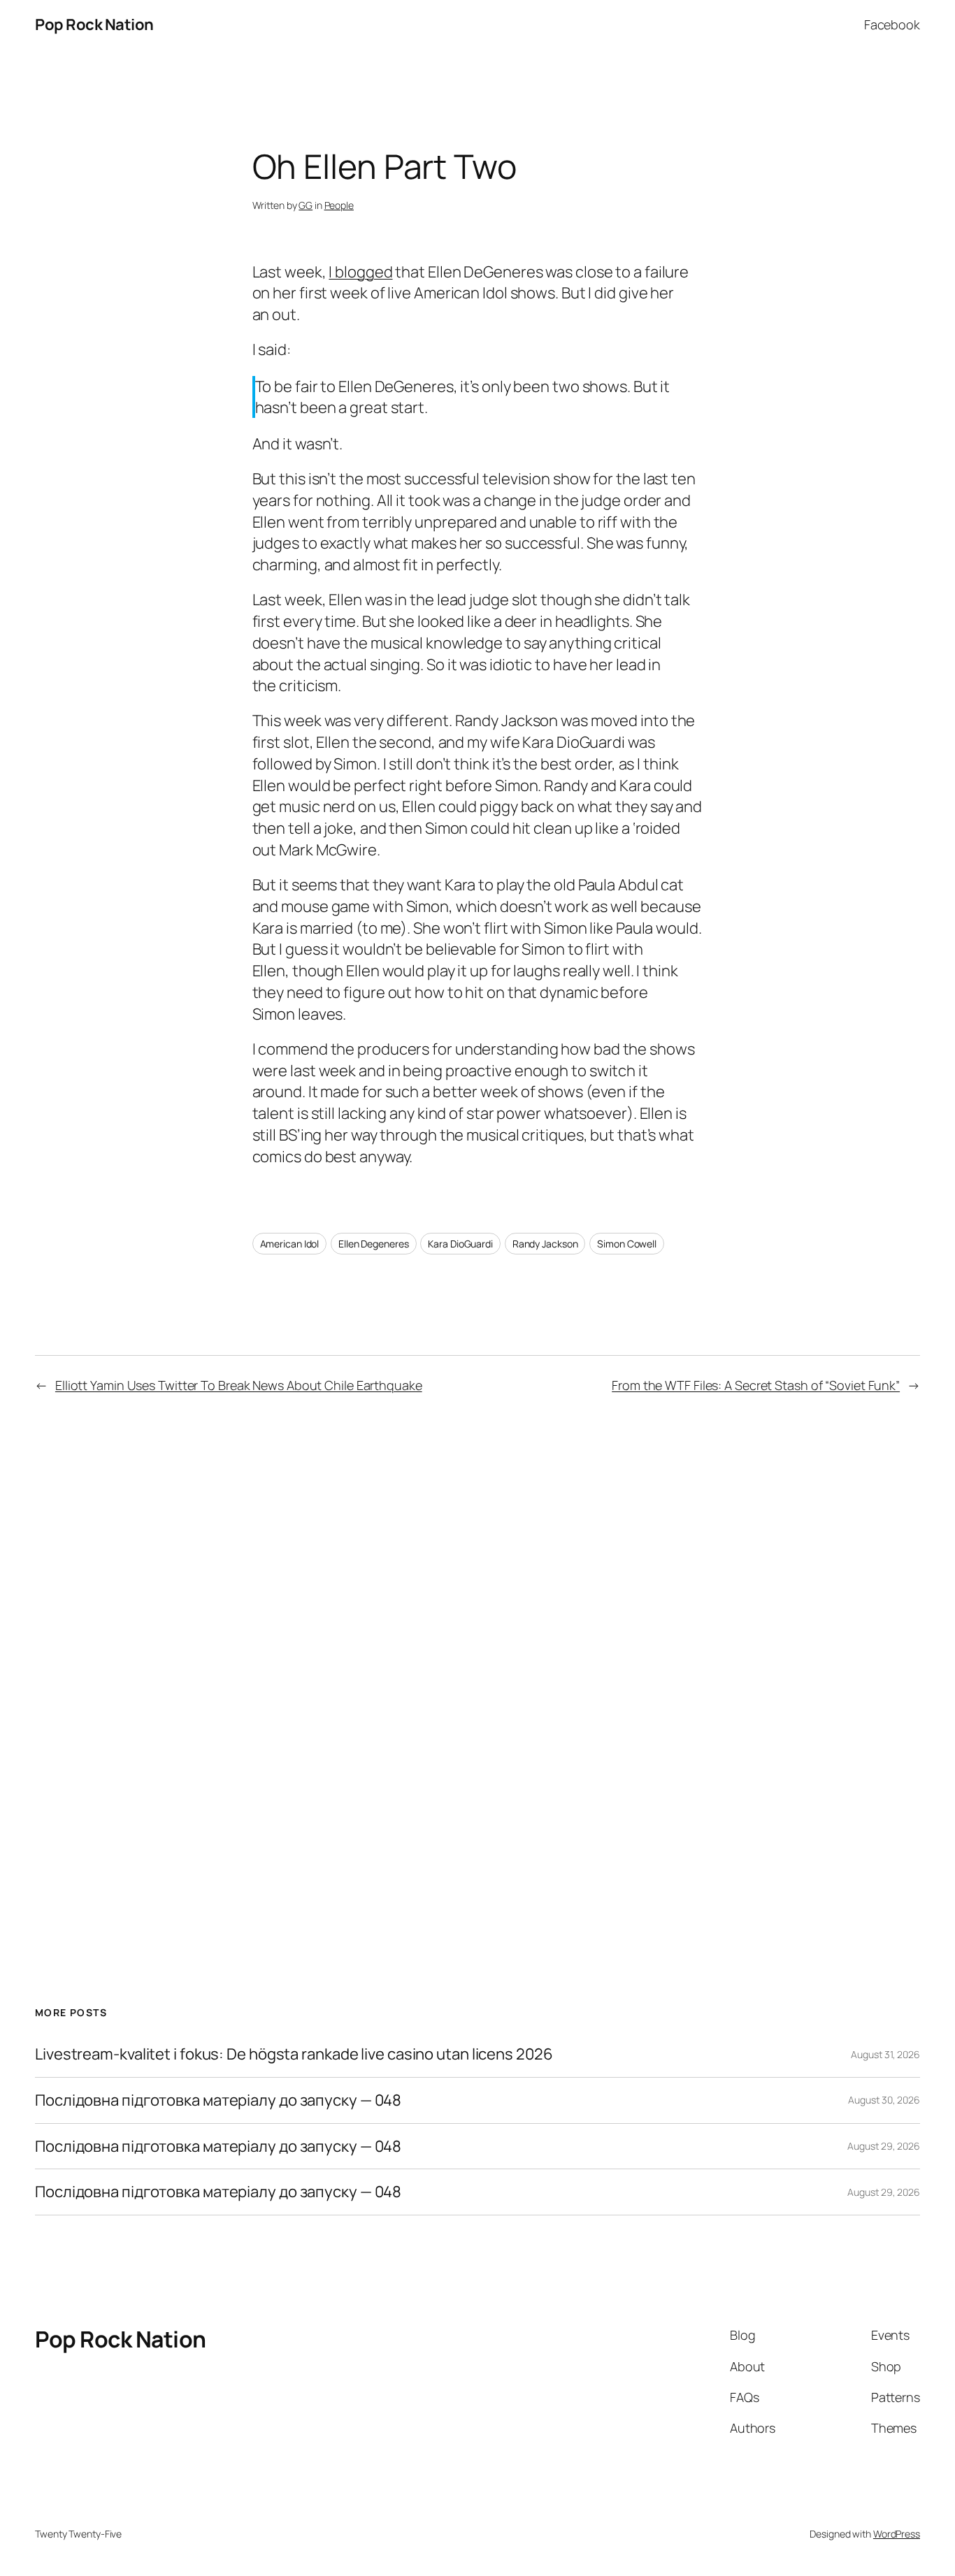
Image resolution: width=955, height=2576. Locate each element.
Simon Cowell (627, 1244)
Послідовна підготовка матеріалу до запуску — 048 (218, 2100)
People (339, 205)
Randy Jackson (545, 1244)
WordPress (897, 2534)
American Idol (290, 1244)
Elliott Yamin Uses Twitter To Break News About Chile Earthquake (239, 1385)
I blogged (360, 272)
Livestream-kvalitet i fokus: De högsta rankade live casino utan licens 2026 (294, 2054)
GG (306, 205)
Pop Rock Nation (94, 24)
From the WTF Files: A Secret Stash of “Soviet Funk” (756, 1385)
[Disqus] (478, 1653)
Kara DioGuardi (460, 1244)
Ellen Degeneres (374, 1244)
